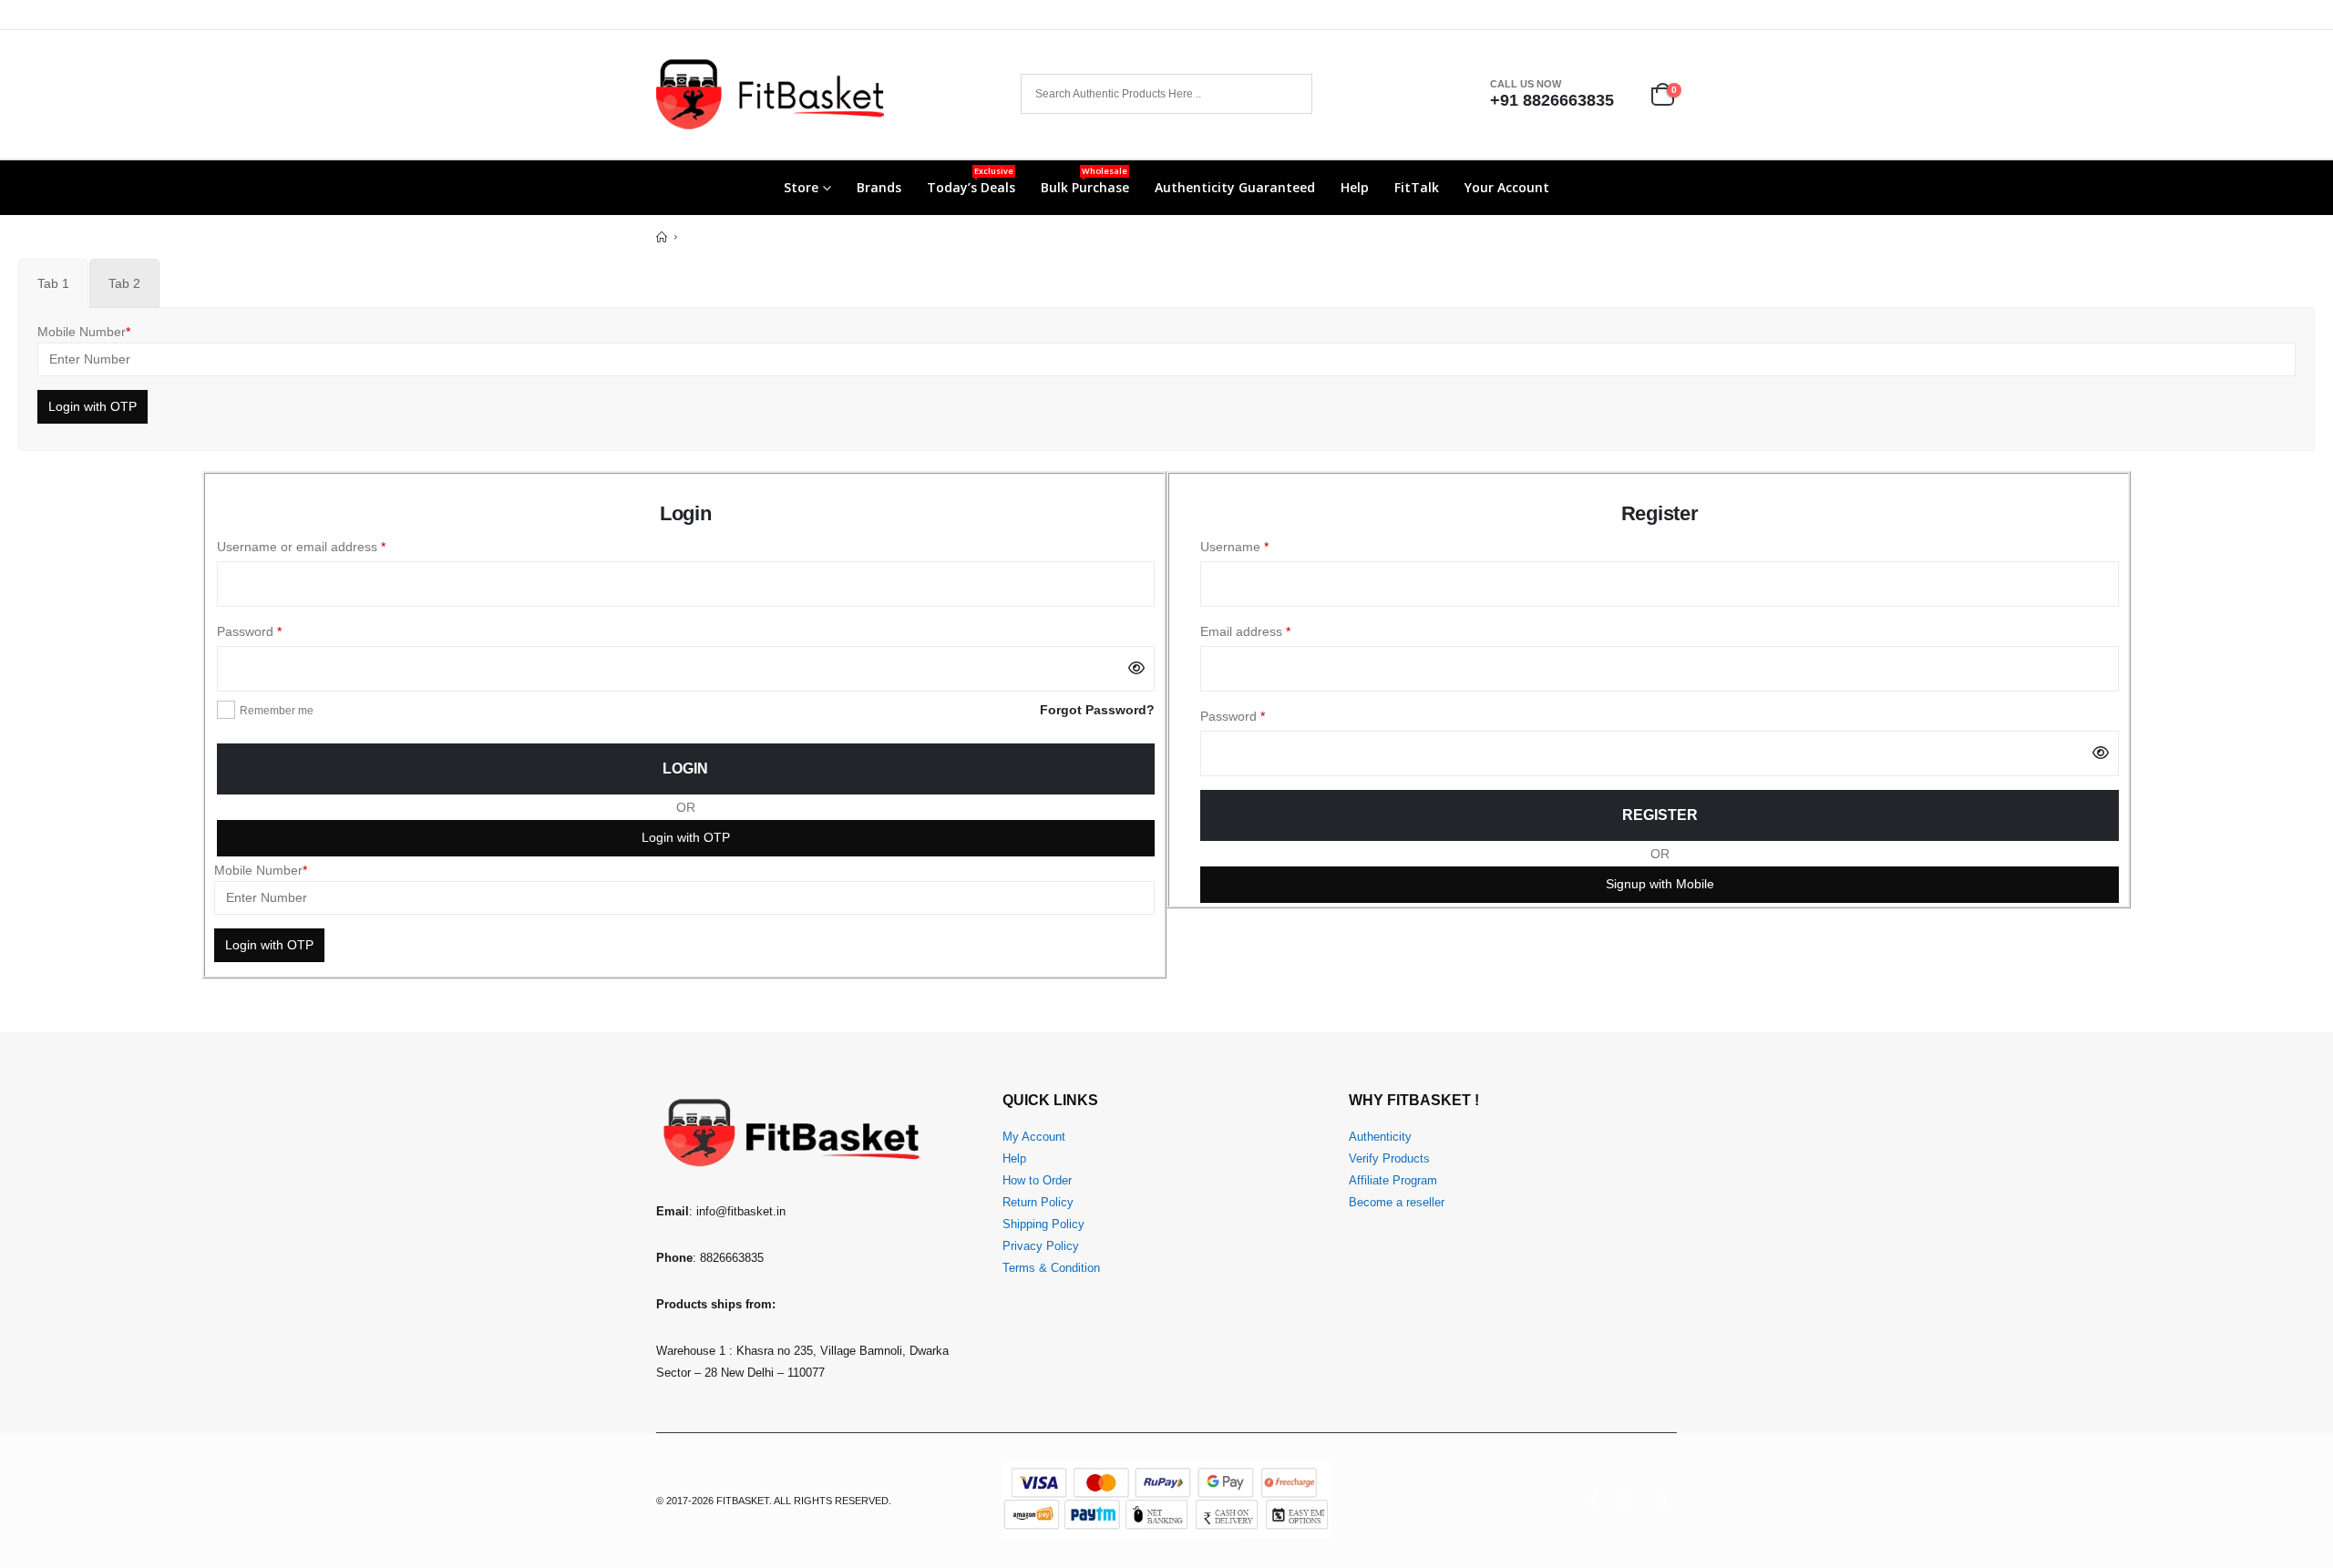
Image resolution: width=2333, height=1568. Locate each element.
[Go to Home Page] (662, 237)
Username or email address (327, 546)
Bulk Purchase (1085, 180)
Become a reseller (1397, 1203)
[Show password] (1136, 669)
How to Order (1037, 1181)
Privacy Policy (1041, 1246)
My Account (1034, 1137)
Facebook (1594, 1501)
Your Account (1507, 187)
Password (275, 631)
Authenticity (1380, 1137)
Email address (1271, 631)
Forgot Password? (1097, 710)
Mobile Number (84, 332)
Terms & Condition (1051, 1268)
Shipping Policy (1043, 1225)
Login (685, 769)
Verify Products (1389, 1159)
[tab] (53, 283)
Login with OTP (686, 837)
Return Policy (1038, 1203)
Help (1355, 187)
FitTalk (1417, 187)
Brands (879, 187)
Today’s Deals (971, 180)
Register (1660, 815)
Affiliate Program (1393, 1181)
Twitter (1628, 1501)
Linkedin (1661, 1501)
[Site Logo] (770, 94)
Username (1260, 546)
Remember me (277, 711)
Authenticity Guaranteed (1235, 187)
